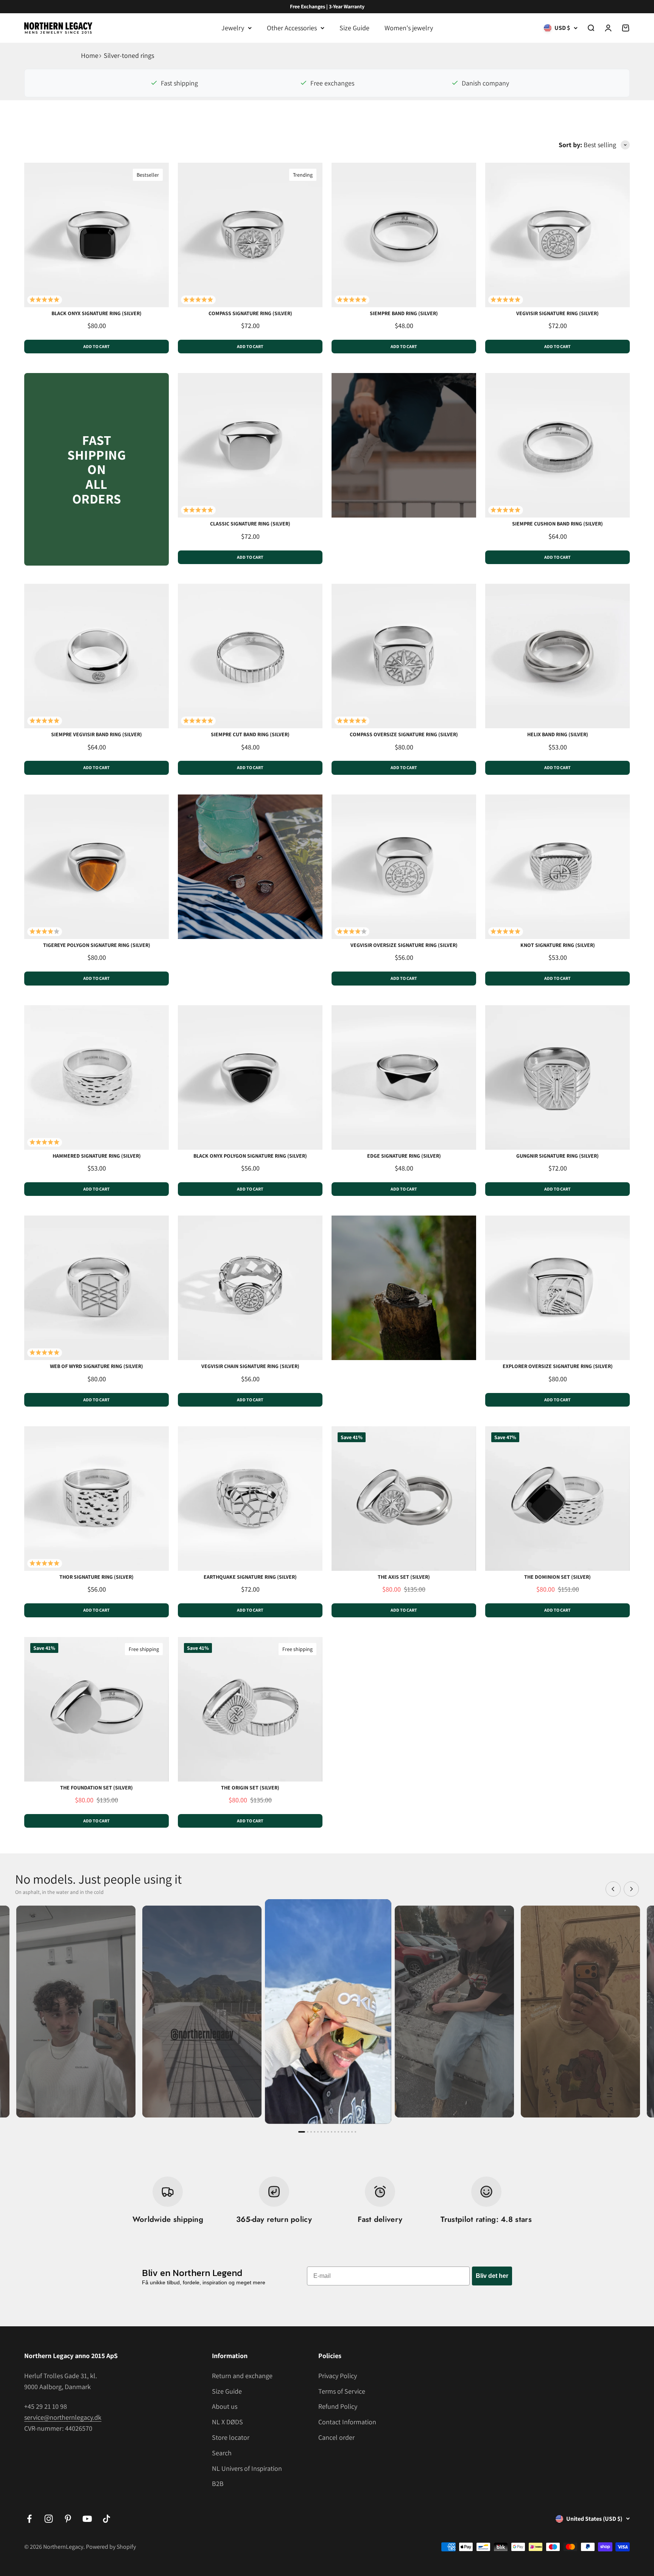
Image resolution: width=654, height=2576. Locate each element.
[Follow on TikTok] (107, 2519)
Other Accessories (292, 28)
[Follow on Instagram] (49, 2519)
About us (225, 2406)
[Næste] (631, 1889)
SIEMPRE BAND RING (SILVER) (404, 313)
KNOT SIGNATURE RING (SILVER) (558, 945)
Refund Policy (338, 2406)
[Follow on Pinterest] (68, 2519)
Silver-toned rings (129, 55)
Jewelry (233, 28)
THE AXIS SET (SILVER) (404, 1577)
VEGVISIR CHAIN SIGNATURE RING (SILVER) (250, 1366)
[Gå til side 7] (325, 2132)
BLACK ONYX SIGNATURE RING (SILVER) (97, 313)
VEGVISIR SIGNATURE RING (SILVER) (557, 313)
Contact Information (347, 2422)
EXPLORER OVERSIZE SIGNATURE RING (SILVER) (558, 1366)
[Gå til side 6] (321, 2132)
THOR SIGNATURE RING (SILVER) (97, 1577)
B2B (218, 2484)
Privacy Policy (338, 2376)
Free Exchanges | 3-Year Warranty (327, 6)
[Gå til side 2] (308, 2132)
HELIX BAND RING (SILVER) (558, 734)
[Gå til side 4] (315, 2132)
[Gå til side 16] (355, 2132)
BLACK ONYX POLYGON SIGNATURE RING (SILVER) (250, 1156)
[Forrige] (613, 1889)
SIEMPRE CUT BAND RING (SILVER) (250, 734)
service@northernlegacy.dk (63, 2417)
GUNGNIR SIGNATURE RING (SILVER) (557, 1156)
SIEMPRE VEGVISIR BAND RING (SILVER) (97, 734)
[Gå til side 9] (332, 2132)
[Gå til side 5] (318, 2132)
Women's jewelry (409, 28)
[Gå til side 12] (342, 2132)
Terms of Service (342, 2391)
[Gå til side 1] (302, 2132)
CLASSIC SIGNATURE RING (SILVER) (250, 524)
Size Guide (354, 28)
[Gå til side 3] (311, 2132)
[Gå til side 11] (338, 2132)
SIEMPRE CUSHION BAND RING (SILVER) (557, 524)
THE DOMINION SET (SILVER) (557, 1577)
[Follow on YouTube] (87, 2519)
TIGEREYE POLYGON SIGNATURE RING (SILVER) (97, 945)
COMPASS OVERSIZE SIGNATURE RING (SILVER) (404, 734)
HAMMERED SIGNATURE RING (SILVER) (97, 1156)
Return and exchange (242, 2376)
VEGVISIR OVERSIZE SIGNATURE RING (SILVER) (404, 945)
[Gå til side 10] (335, 2132)
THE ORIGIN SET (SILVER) (250, 1788)
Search (222, 2453)
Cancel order (336, 2437)
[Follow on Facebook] (29, 2519)
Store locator (231, 2437)
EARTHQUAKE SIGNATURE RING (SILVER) (250, 1577)
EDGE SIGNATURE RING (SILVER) (404, 1156)
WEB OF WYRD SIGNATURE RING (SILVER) (97, 1366)
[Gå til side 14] (349, 2132)
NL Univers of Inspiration (247, 2468)
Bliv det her (492, 2276)
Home (90, 55)
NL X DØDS (227, 2422)
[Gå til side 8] (328, 2132)
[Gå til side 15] (352, 2132)
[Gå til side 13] (345, 2132)
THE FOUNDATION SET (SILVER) (97, 1788)
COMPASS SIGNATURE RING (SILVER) (250, 313)
